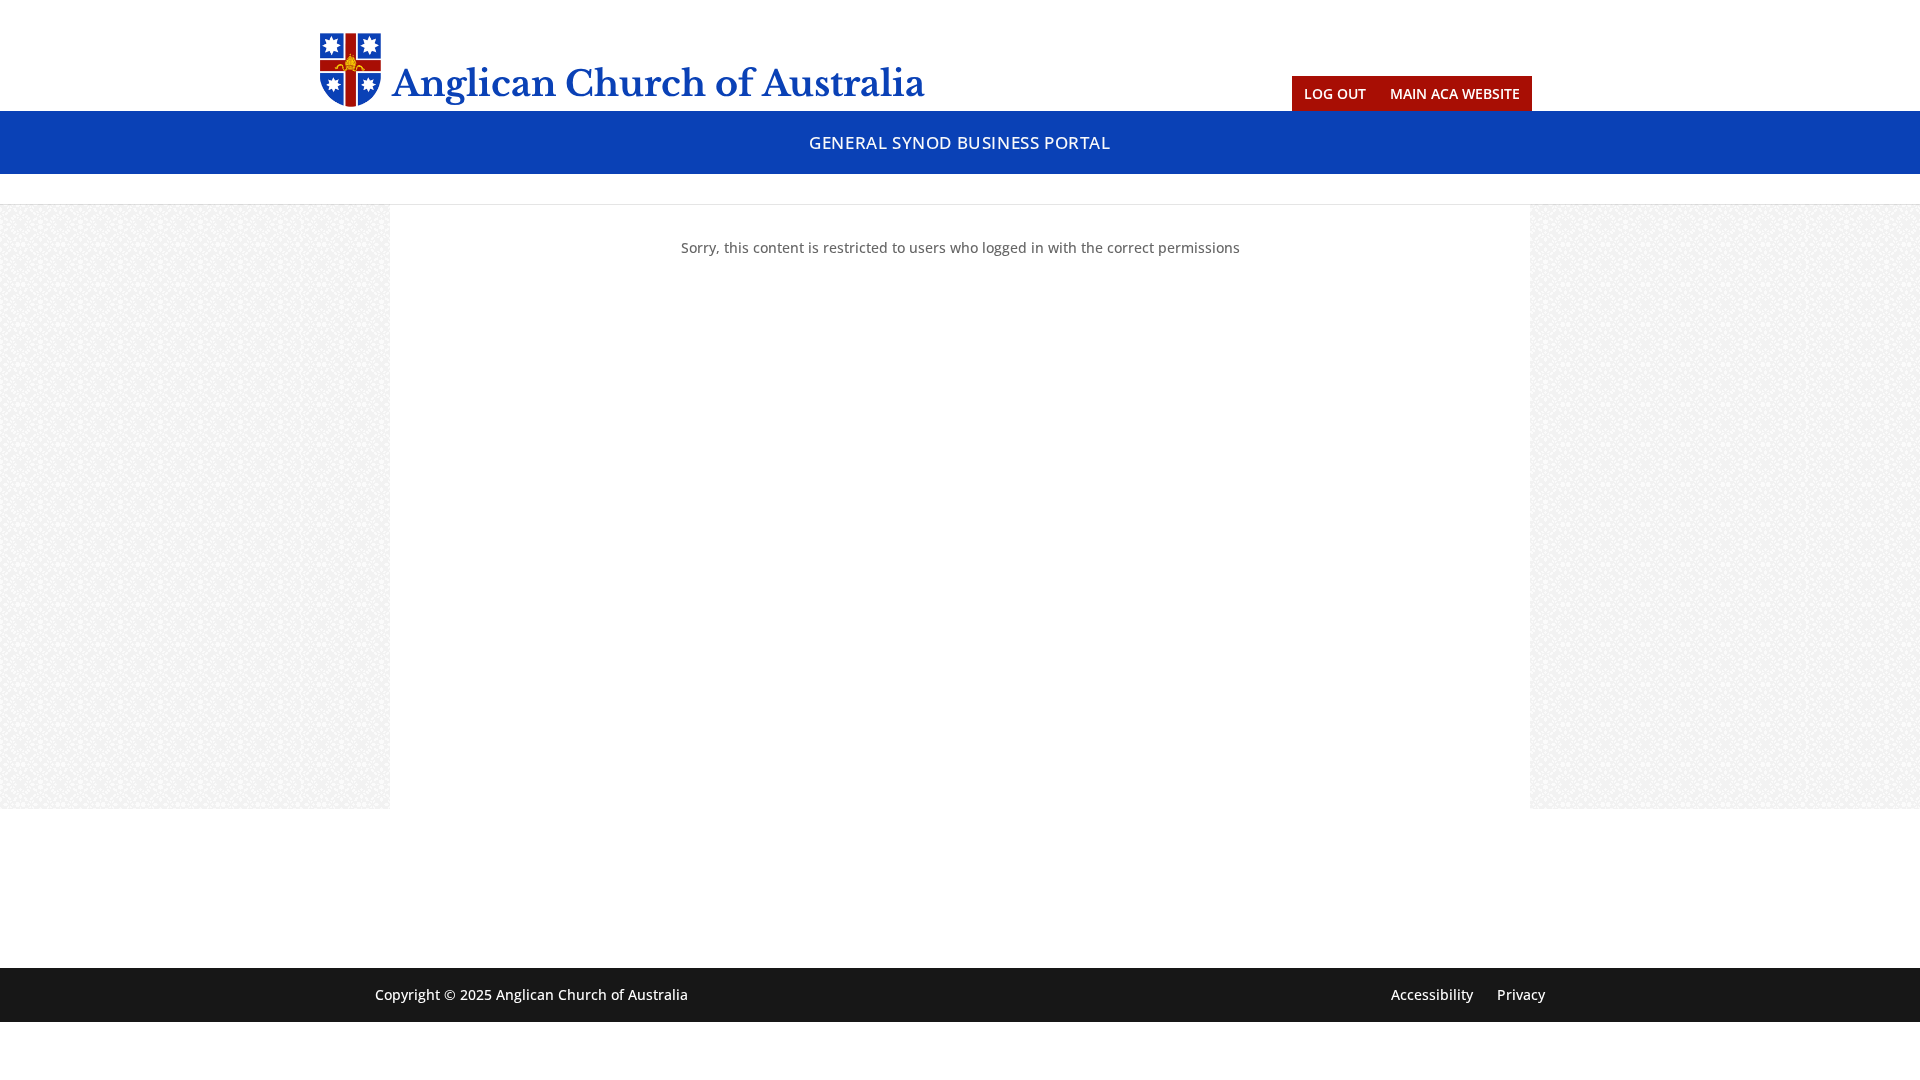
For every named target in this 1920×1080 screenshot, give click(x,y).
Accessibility (1432, 994)
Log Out (1335, 93)
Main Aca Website (1455, 93)
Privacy (1521, 994)
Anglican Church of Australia (658, 83)
